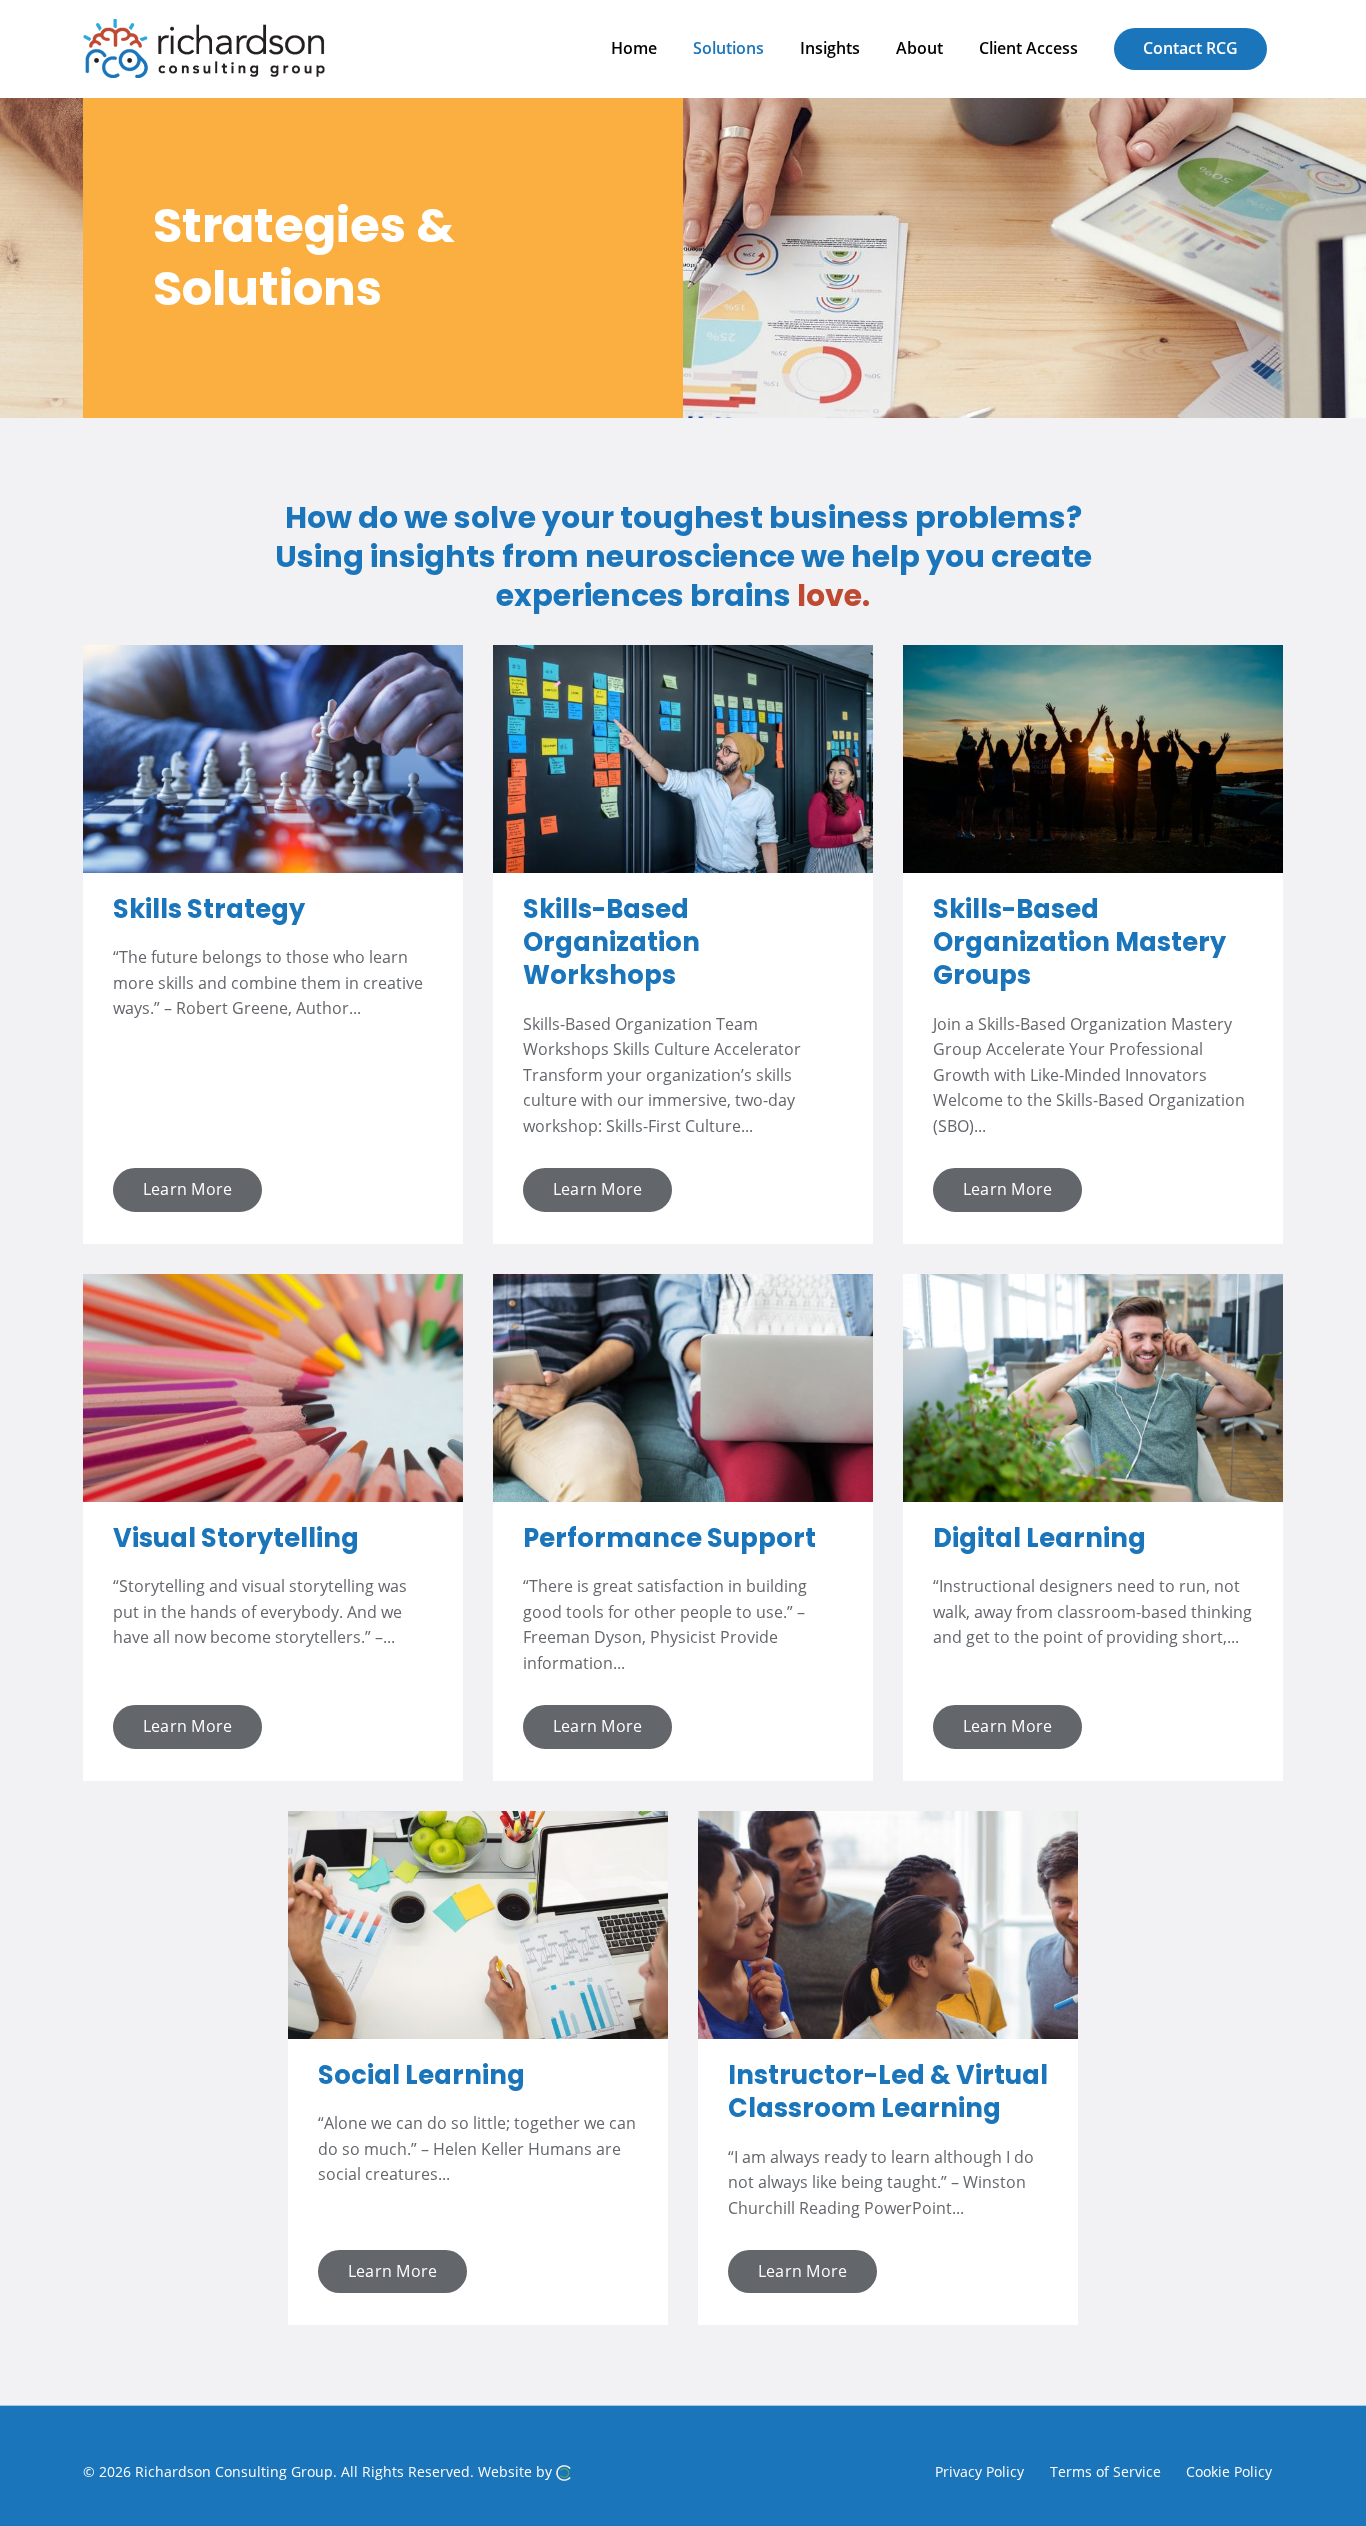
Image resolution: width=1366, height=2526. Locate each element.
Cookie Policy (1229, 2470)
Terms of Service (1105, 2470)
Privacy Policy (979, 2470)
